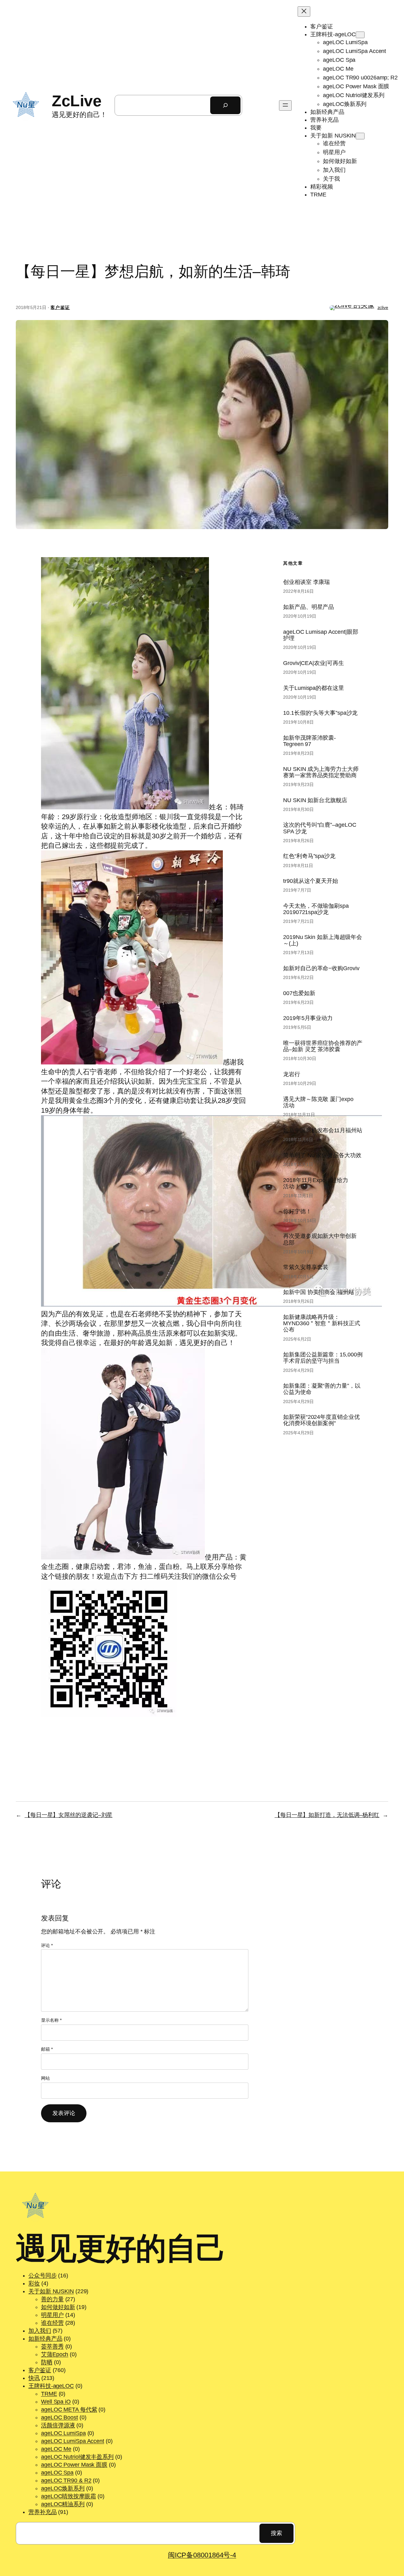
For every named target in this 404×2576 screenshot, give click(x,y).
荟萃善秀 (52, 2346)
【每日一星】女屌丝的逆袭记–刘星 (68, 1815)
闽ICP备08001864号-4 (202, 2555)
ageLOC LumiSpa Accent (73, 2441)
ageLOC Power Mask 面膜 (74, 2465)
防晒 (47, 2362)
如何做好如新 (58, 2307)
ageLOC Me (56, 2449)
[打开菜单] (285, 105)
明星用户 (52, 2315)
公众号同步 (43, 2276)
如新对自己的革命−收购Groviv (321, 968)
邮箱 (47, 2049)
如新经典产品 (45, 2339)
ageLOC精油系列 (63, 2504)
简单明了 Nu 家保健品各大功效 (322, 1155)
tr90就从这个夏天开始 (311, 881)
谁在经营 (52, 2323)
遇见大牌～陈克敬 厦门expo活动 (318, 1102)
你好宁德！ (297, 1211)
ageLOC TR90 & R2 (66, 2480)
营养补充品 (43, 2512)
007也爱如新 (299, 993)
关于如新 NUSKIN (51, 2291)
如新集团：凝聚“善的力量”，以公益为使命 (322, 1389)
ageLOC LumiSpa (63, 2433)
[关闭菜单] (304, 12)
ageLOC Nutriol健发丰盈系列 (77, 2457)
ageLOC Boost (59, 2417)
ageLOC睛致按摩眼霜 (68, 2496)
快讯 (34, 2378)
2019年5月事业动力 (308, 1018)
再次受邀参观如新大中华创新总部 (320, 1239)
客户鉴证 (60, 307)
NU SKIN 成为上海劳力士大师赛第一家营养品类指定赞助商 (321, 772)
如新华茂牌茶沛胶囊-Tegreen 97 (309, 741)
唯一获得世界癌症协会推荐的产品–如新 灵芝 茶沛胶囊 (323, 1046)
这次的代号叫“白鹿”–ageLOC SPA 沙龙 (320, 828)
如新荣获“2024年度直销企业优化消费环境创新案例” (321, 1420)
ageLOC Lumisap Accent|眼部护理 (321, 635)
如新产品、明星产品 (309, 607)
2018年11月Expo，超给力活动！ (315, 1183)
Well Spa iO (56, 2402)
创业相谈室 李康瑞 (306, 582)
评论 (47, 1945)
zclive (383, 307)
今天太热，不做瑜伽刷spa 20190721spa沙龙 (316, 909)
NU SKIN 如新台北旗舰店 (315, 800)
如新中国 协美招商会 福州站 (319, 1292)
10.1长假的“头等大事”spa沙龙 (320, 713)
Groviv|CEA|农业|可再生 (313, 663)
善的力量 (52, 2299)
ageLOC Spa (57, 2473)
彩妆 (34, 2283)
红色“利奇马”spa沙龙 (309, 856)
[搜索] (225, 105)
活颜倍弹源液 (58, 2425)
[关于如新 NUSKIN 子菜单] (360, 136)
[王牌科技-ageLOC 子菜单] (360, 35)
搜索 (276, 2533)
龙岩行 (292, 1074)
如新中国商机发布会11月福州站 (323, 1130)
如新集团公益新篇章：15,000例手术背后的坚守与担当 (323, 1358)
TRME (49, 2394)
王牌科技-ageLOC (51, 2386)
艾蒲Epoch (55, 2354)
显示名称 (51, 2020)
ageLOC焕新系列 (63, 2488)
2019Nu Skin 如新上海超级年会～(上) (323, 940)
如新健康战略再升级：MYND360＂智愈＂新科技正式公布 (321, 1323)
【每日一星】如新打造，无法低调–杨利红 (327, 1815)
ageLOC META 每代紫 (69, 2410)
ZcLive (77, 101)
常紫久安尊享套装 (306, 1267)
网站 (45, 2078)
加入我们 (40, 2331)
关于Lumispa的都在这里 (314, 688)
